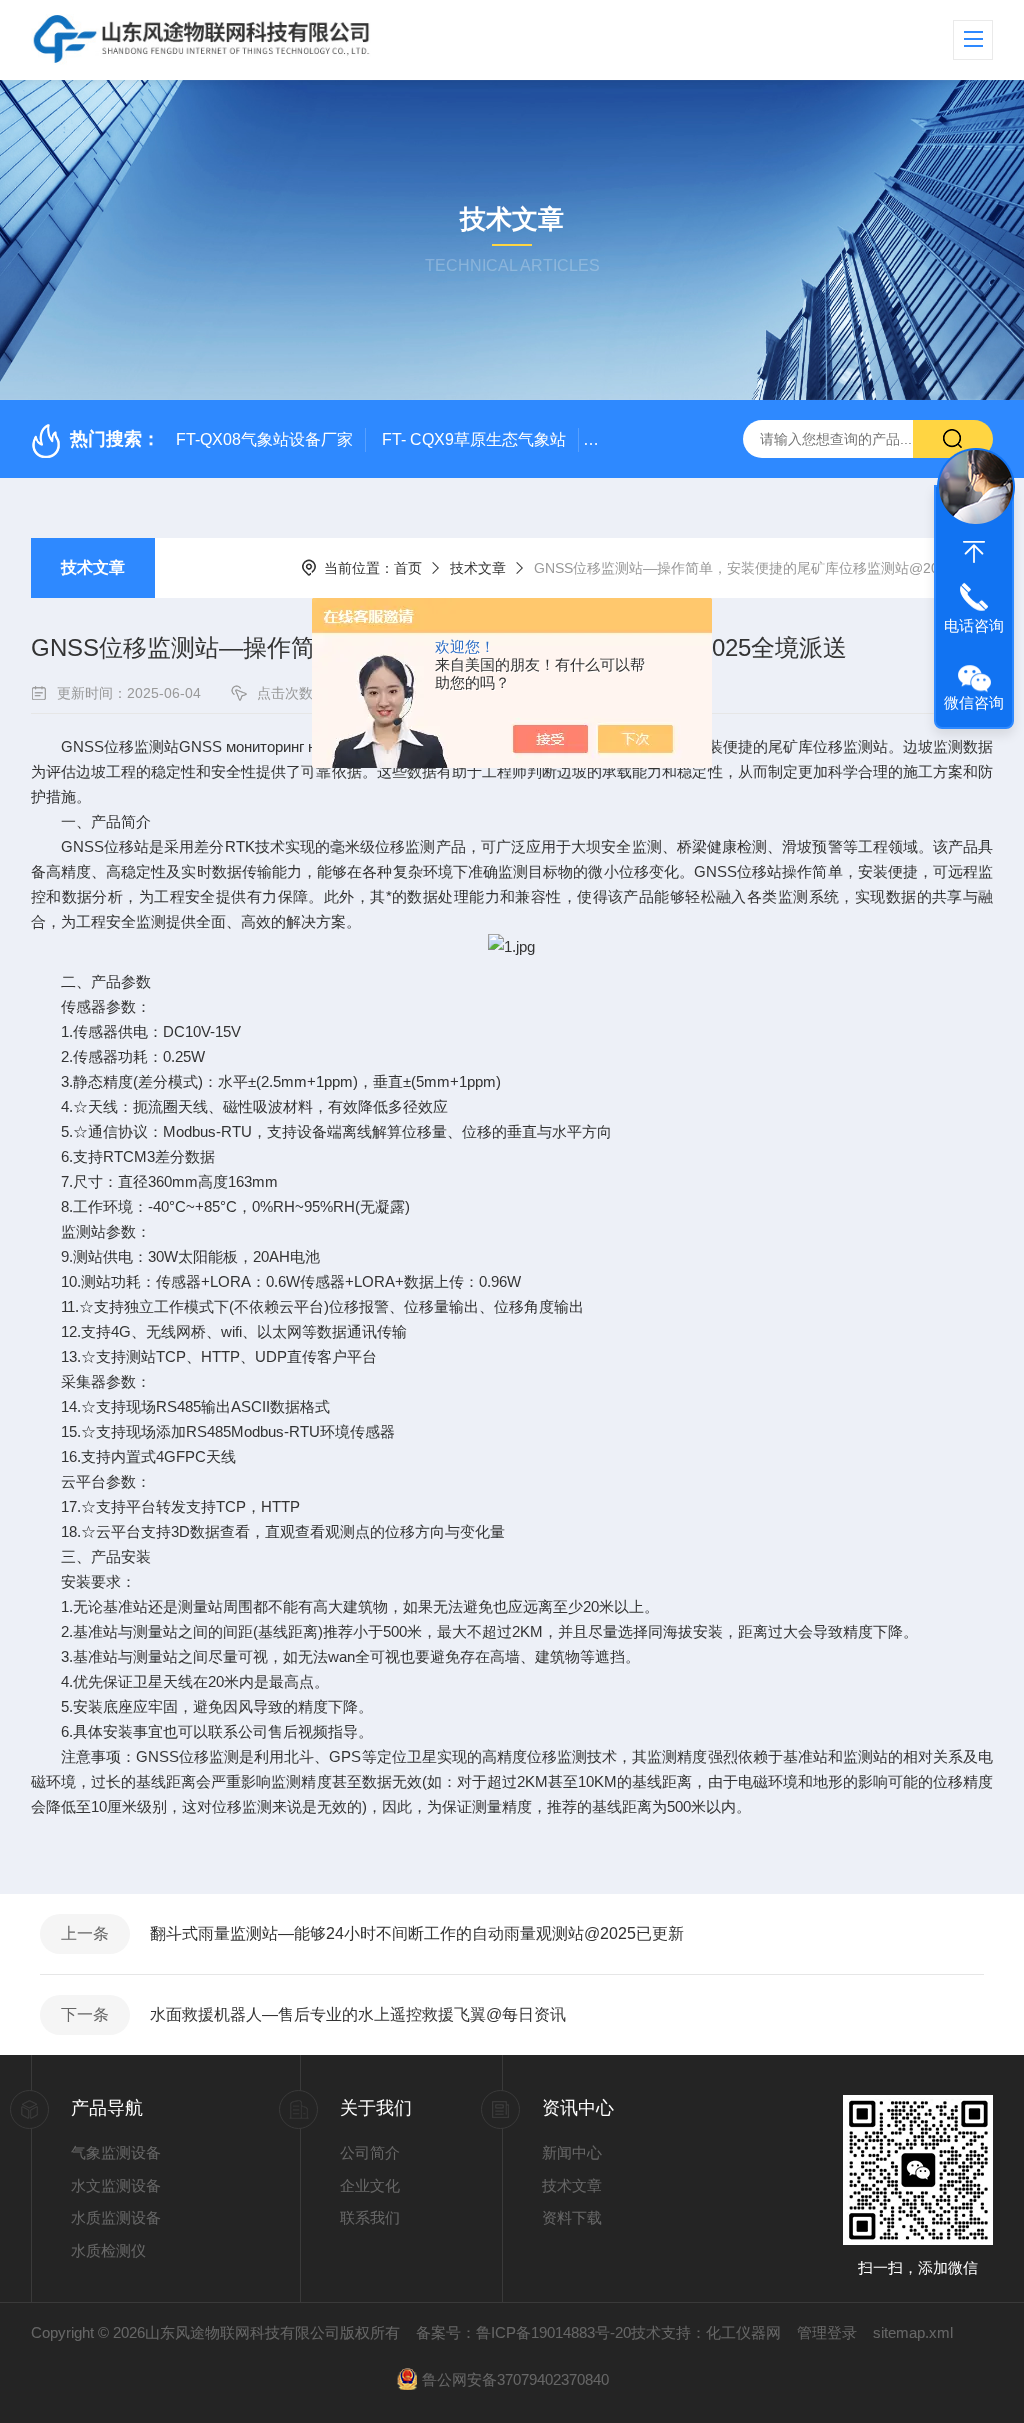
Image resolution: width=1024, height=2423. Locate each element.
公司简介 (370, 2152)
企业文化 (370, 2185)
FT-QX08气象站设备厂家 (264, 439)
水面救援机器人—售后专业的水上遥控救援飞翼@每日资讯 (358, 2014)
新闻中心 (572, 2152)
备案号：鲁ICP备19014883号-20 (523, 2332)
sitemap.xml (913, 2332)
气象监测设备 (116, 2152)
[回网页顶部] (974, 552)
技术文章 (93, 567)
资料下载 (572, 2217)
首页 (408, 568)
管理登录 (827, 2332)
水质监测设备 (116, 2217)
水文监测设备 (116, 2185)
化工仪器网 (743, 2332)
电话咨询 (974, 625)
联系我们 (370, 2217)
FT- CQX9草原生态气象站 (474, 439)
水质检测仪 (108, 2250)
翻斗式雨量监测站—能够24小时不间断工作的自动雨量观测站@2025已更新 (417, 1933)
